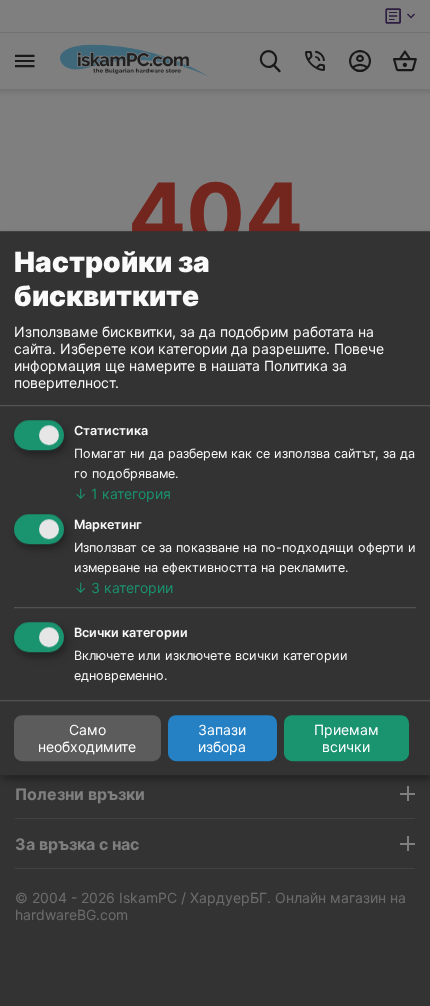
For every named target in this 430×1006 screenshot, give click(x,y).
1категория (122, 493)
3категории (123, 587)
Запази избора (222, 738)
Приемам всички (346, 738)
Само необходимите (87, 738)
